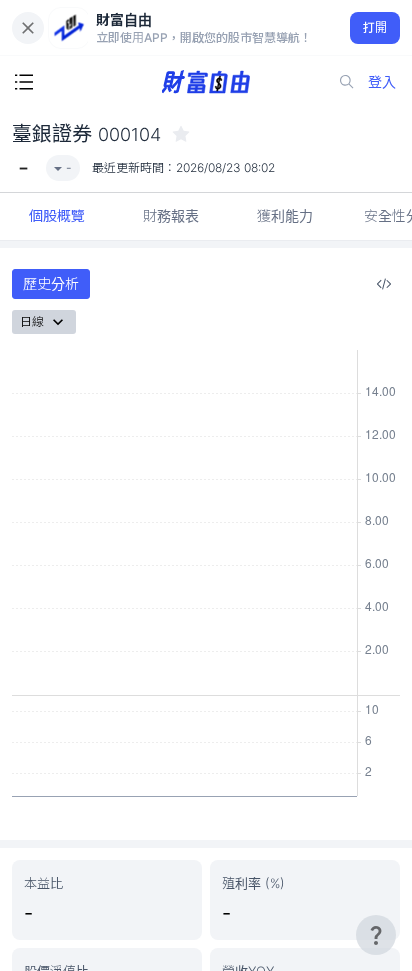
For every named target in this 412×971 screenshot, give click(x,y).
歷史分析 (51, 283)
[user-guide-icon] (376, 935)
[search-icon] (347, 82)
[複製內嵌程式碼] (384, 284)
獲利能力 (285, 215)
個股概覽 (57, 215)
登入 (382, 81)
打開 (375, 27)
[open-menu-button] (24, 82)
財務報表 (171, 215)
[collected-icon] (181, 134)
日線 (32, 321)
